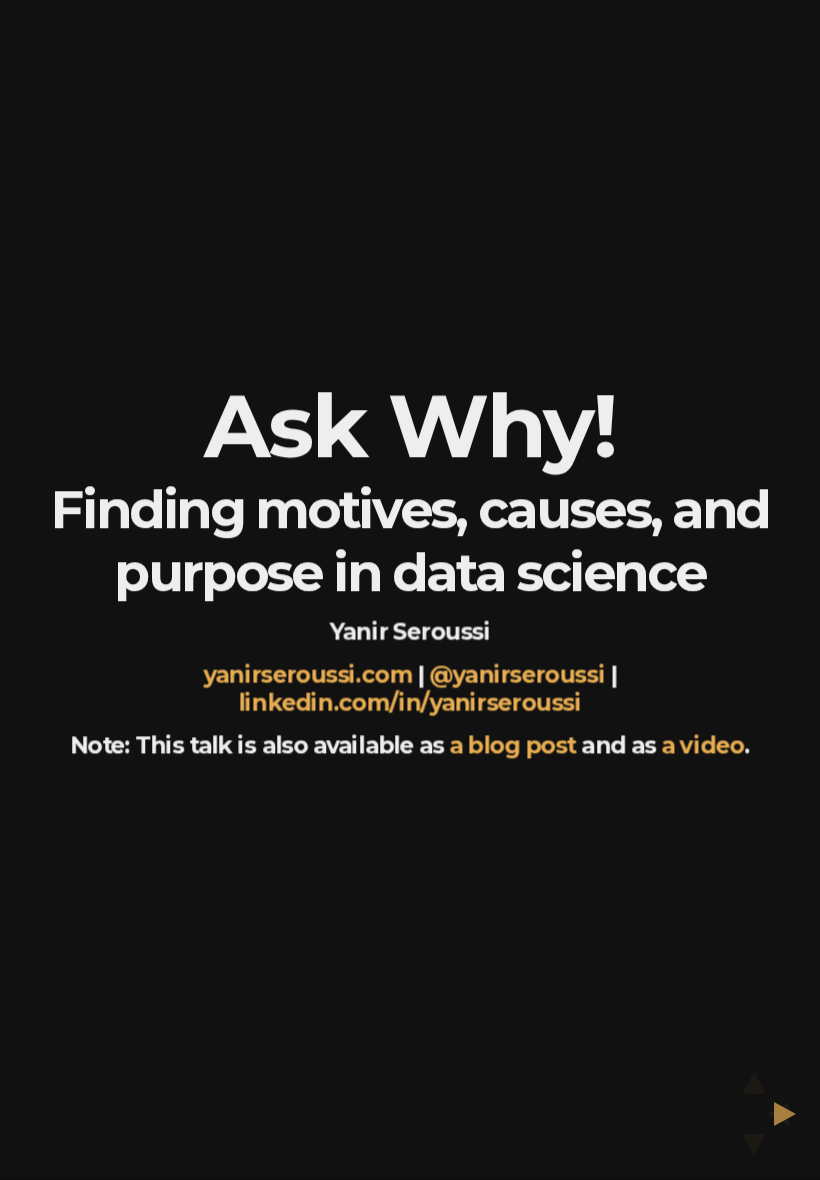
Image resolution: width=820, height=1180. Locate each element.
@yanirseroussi (517, 675)
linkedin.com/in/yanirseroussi (410, 702)
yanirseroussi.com (307, 675)
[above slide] (754, 1077)
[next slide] (791, 1114)
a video (702, 746)
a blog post (512, 746)
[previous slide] (772, 1114)
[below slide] (754, 1151)
